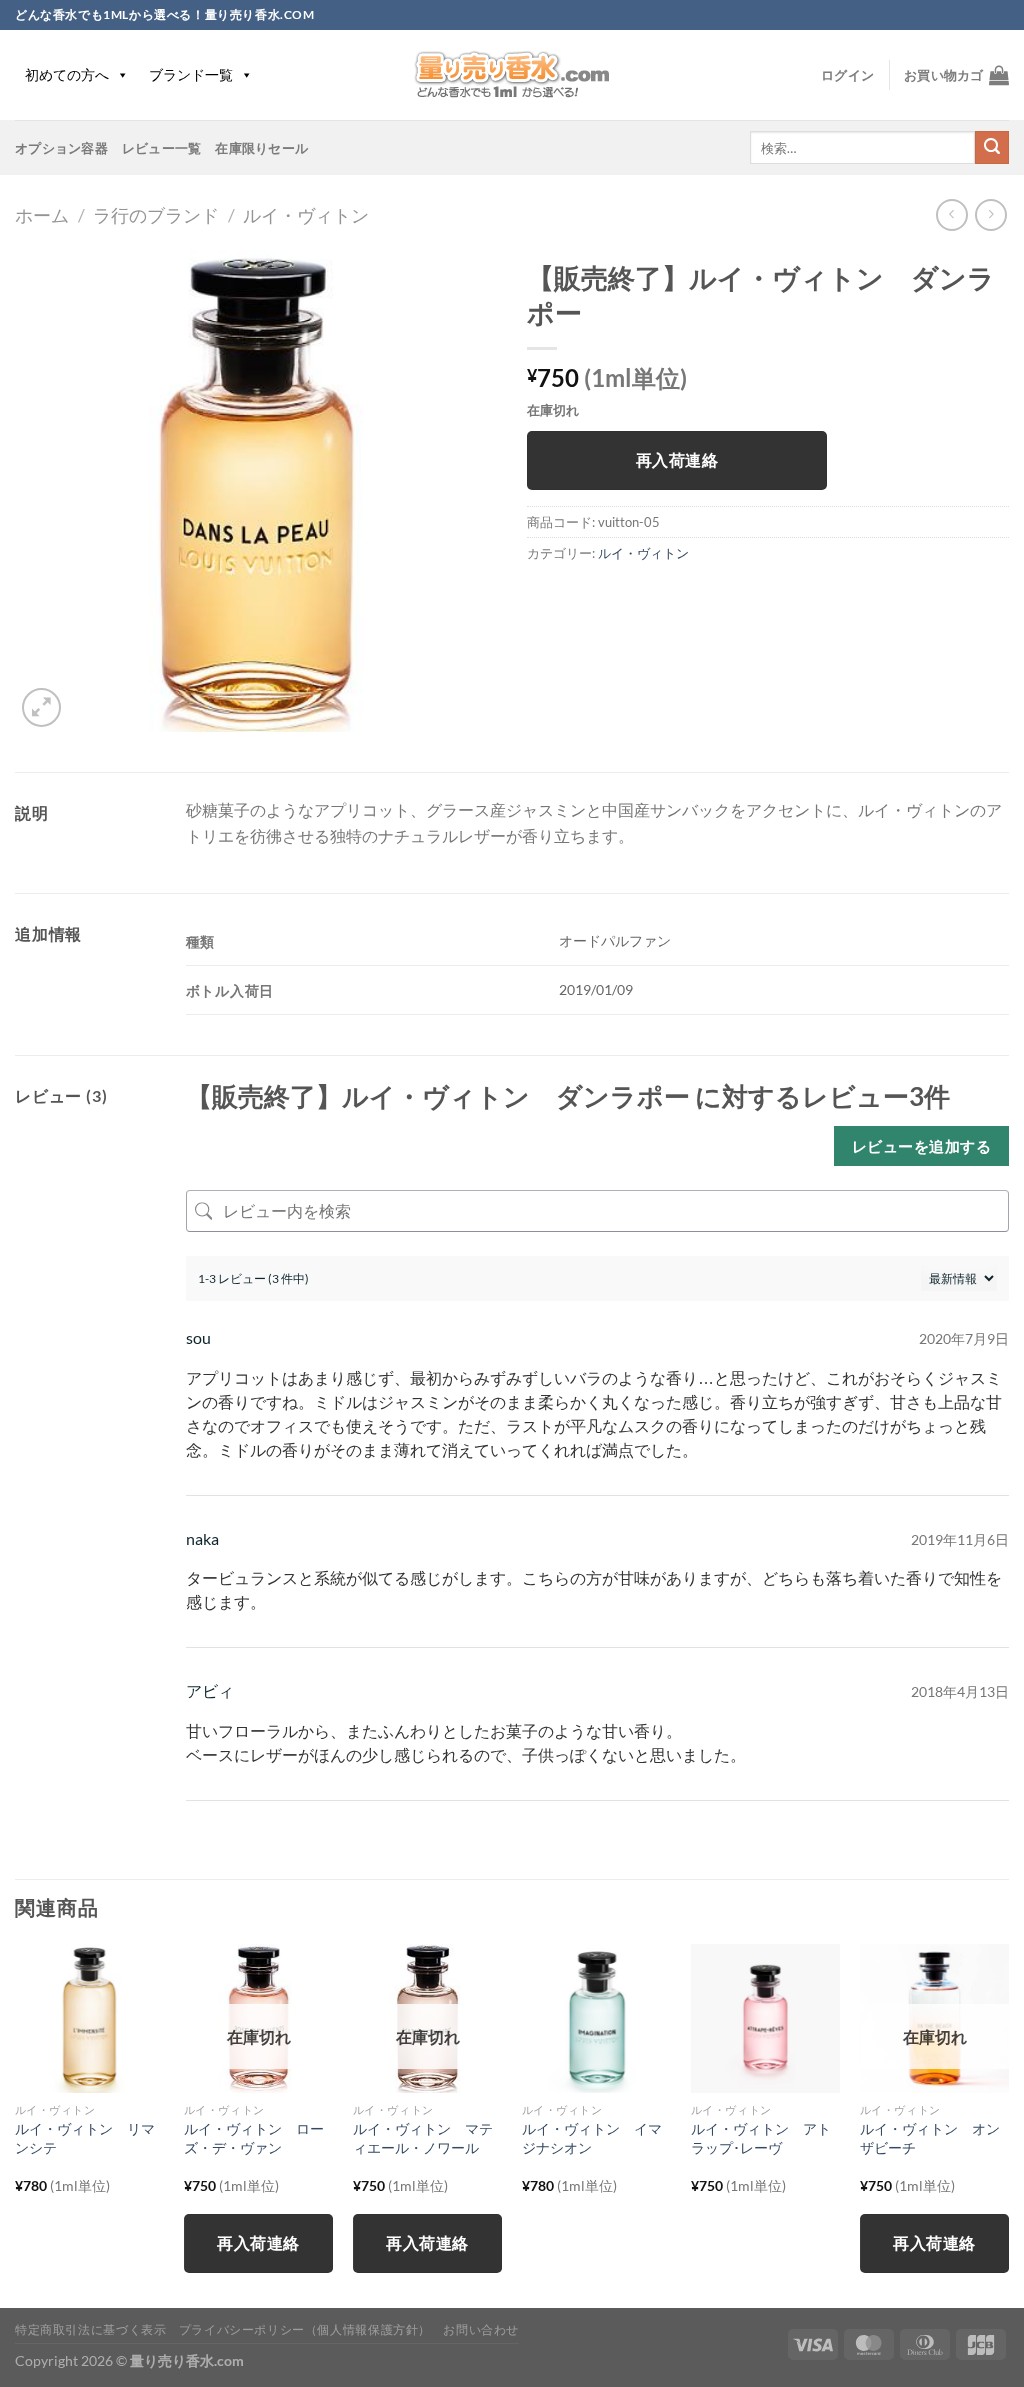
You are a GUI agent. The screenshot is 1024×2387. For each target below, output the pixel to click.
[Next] (1008, 2124)
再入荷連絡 (677, 460)
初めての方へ (67, 74)
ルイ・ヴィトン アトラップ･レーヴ (761, 2138)
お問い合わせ (481, 2329)
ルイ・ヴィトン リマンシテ (85, 2138)
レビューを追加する (921, 1146)
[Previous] (16, 2124)
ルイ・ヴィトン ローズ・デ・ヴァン (254, 2138)
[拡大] (41, 707)
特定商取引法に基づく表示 (90, 2329)
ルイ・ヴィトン (306, 215)
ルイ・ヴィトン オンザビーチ (930, 2138)
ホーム (42, 215)
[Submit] (992, 148)
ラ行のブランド (156, 215)
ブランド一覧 (191, 74)
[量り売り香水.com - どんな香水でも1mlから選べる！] (512, 75)
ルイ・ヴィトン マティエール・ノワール (423, 2138)
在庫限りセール (261, 148)
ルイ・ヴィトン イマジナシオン (592, 2138)
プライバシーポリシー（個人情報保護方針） (305, 2329)
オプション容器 (61, 148)
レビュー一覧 (162, 148)
